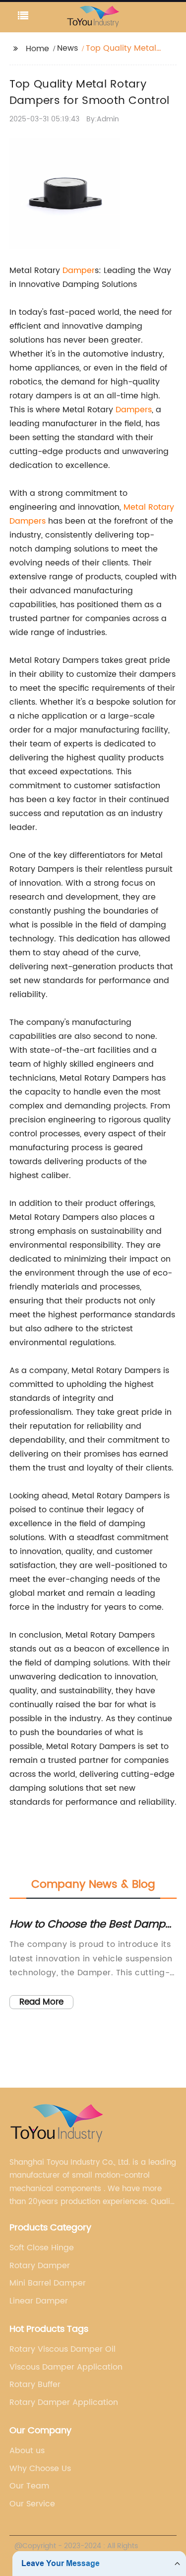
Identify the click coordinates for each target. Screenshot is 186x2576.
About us (27, 2451)
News (67, 48)
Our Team (29, 2486)
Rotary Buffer (35, 2385)
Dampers (134, 410)
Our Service (32, 2504)
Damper (79, 271)
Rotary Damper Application (64, 2402)
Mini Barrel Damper (48, 2283)
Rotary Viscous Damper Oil (62, 2349)
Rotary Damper (40, 2266)
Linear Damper (39, 2301)
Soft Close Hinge (42, 2248)
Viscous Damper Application (66, 2367)
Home (37, 49)
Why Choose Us (40, 2469)
